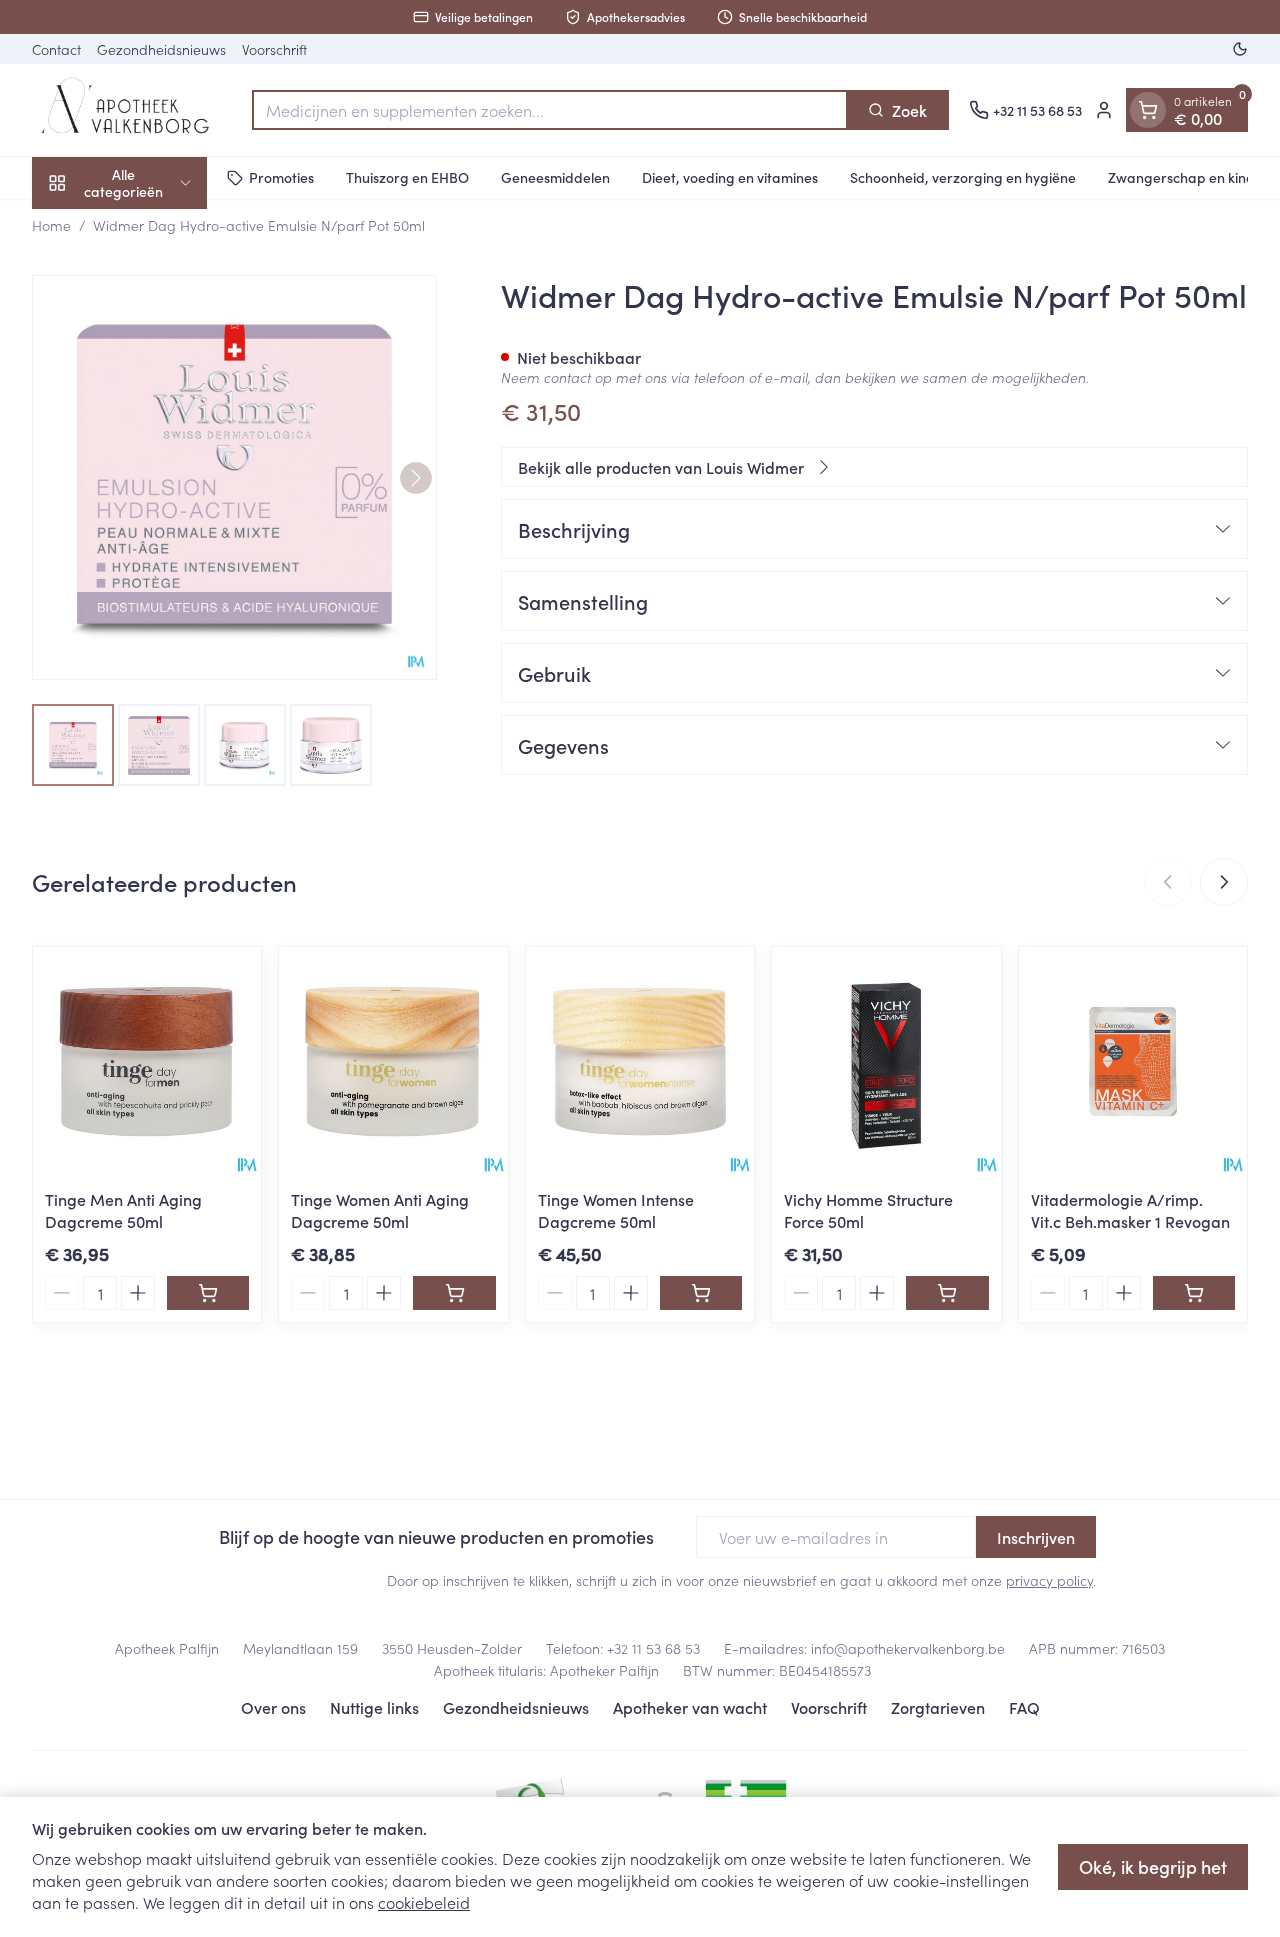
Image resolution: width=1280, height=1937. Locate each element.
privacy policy (1049, 1580)
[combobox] (550, 110)
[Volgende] (416, 478)
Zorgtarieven (938, 1707)
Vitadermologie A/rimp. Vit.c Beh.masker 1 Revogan (1130, 1210)
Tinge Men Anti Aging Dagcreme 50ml (123, 1210)
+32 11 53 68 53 (653, 1648)
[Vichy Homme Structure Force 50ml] (886, 1061)
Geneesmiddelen (555, 177)
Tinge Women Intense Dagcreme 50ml (616, 1210)
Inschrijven (1036, 1537)
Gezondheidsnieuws (161, 49)
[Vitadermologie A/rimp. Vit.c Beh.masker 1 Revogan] (1133, 1061)
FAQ (1024, 1707)
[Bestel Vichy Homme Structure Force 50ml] (947, 1293)
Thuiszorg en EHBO (407, 177)
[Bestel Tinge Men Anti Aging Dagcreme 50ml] (208, 1293)
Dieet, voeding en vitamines (730, 177)
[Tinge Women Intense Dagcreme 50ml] (640, 1061)
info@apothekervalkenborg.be (908, 1648)
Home (51, 225)
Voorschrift (274, 49)
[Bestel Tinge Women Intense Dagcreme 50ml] (701, 1293)
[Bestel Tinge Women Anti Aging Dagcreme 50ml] (454, 1293)
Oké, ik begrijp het (1153, 1866)
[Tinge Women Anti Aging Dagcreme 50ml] (393, 1061)
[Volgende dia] (1224, 882)
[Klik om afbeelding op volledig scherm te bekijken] (234, 477)
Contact (56, 49)
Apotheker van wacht (690, 1707)
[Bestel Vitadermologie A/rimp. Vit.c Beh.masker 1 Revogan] (1194, 1293)
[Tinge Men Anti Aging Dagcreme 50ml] (147, 1061)
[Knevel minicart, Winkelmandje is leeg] (1148, 110)
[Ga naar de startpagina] (132, 110)
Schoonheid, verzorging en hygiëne (963, 177)
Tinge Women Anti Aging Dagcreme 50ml (380, 1210)
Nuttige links (374, 1707)
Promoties (281, 177)
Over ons (273, 1707)
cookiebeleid (424, 1902)
